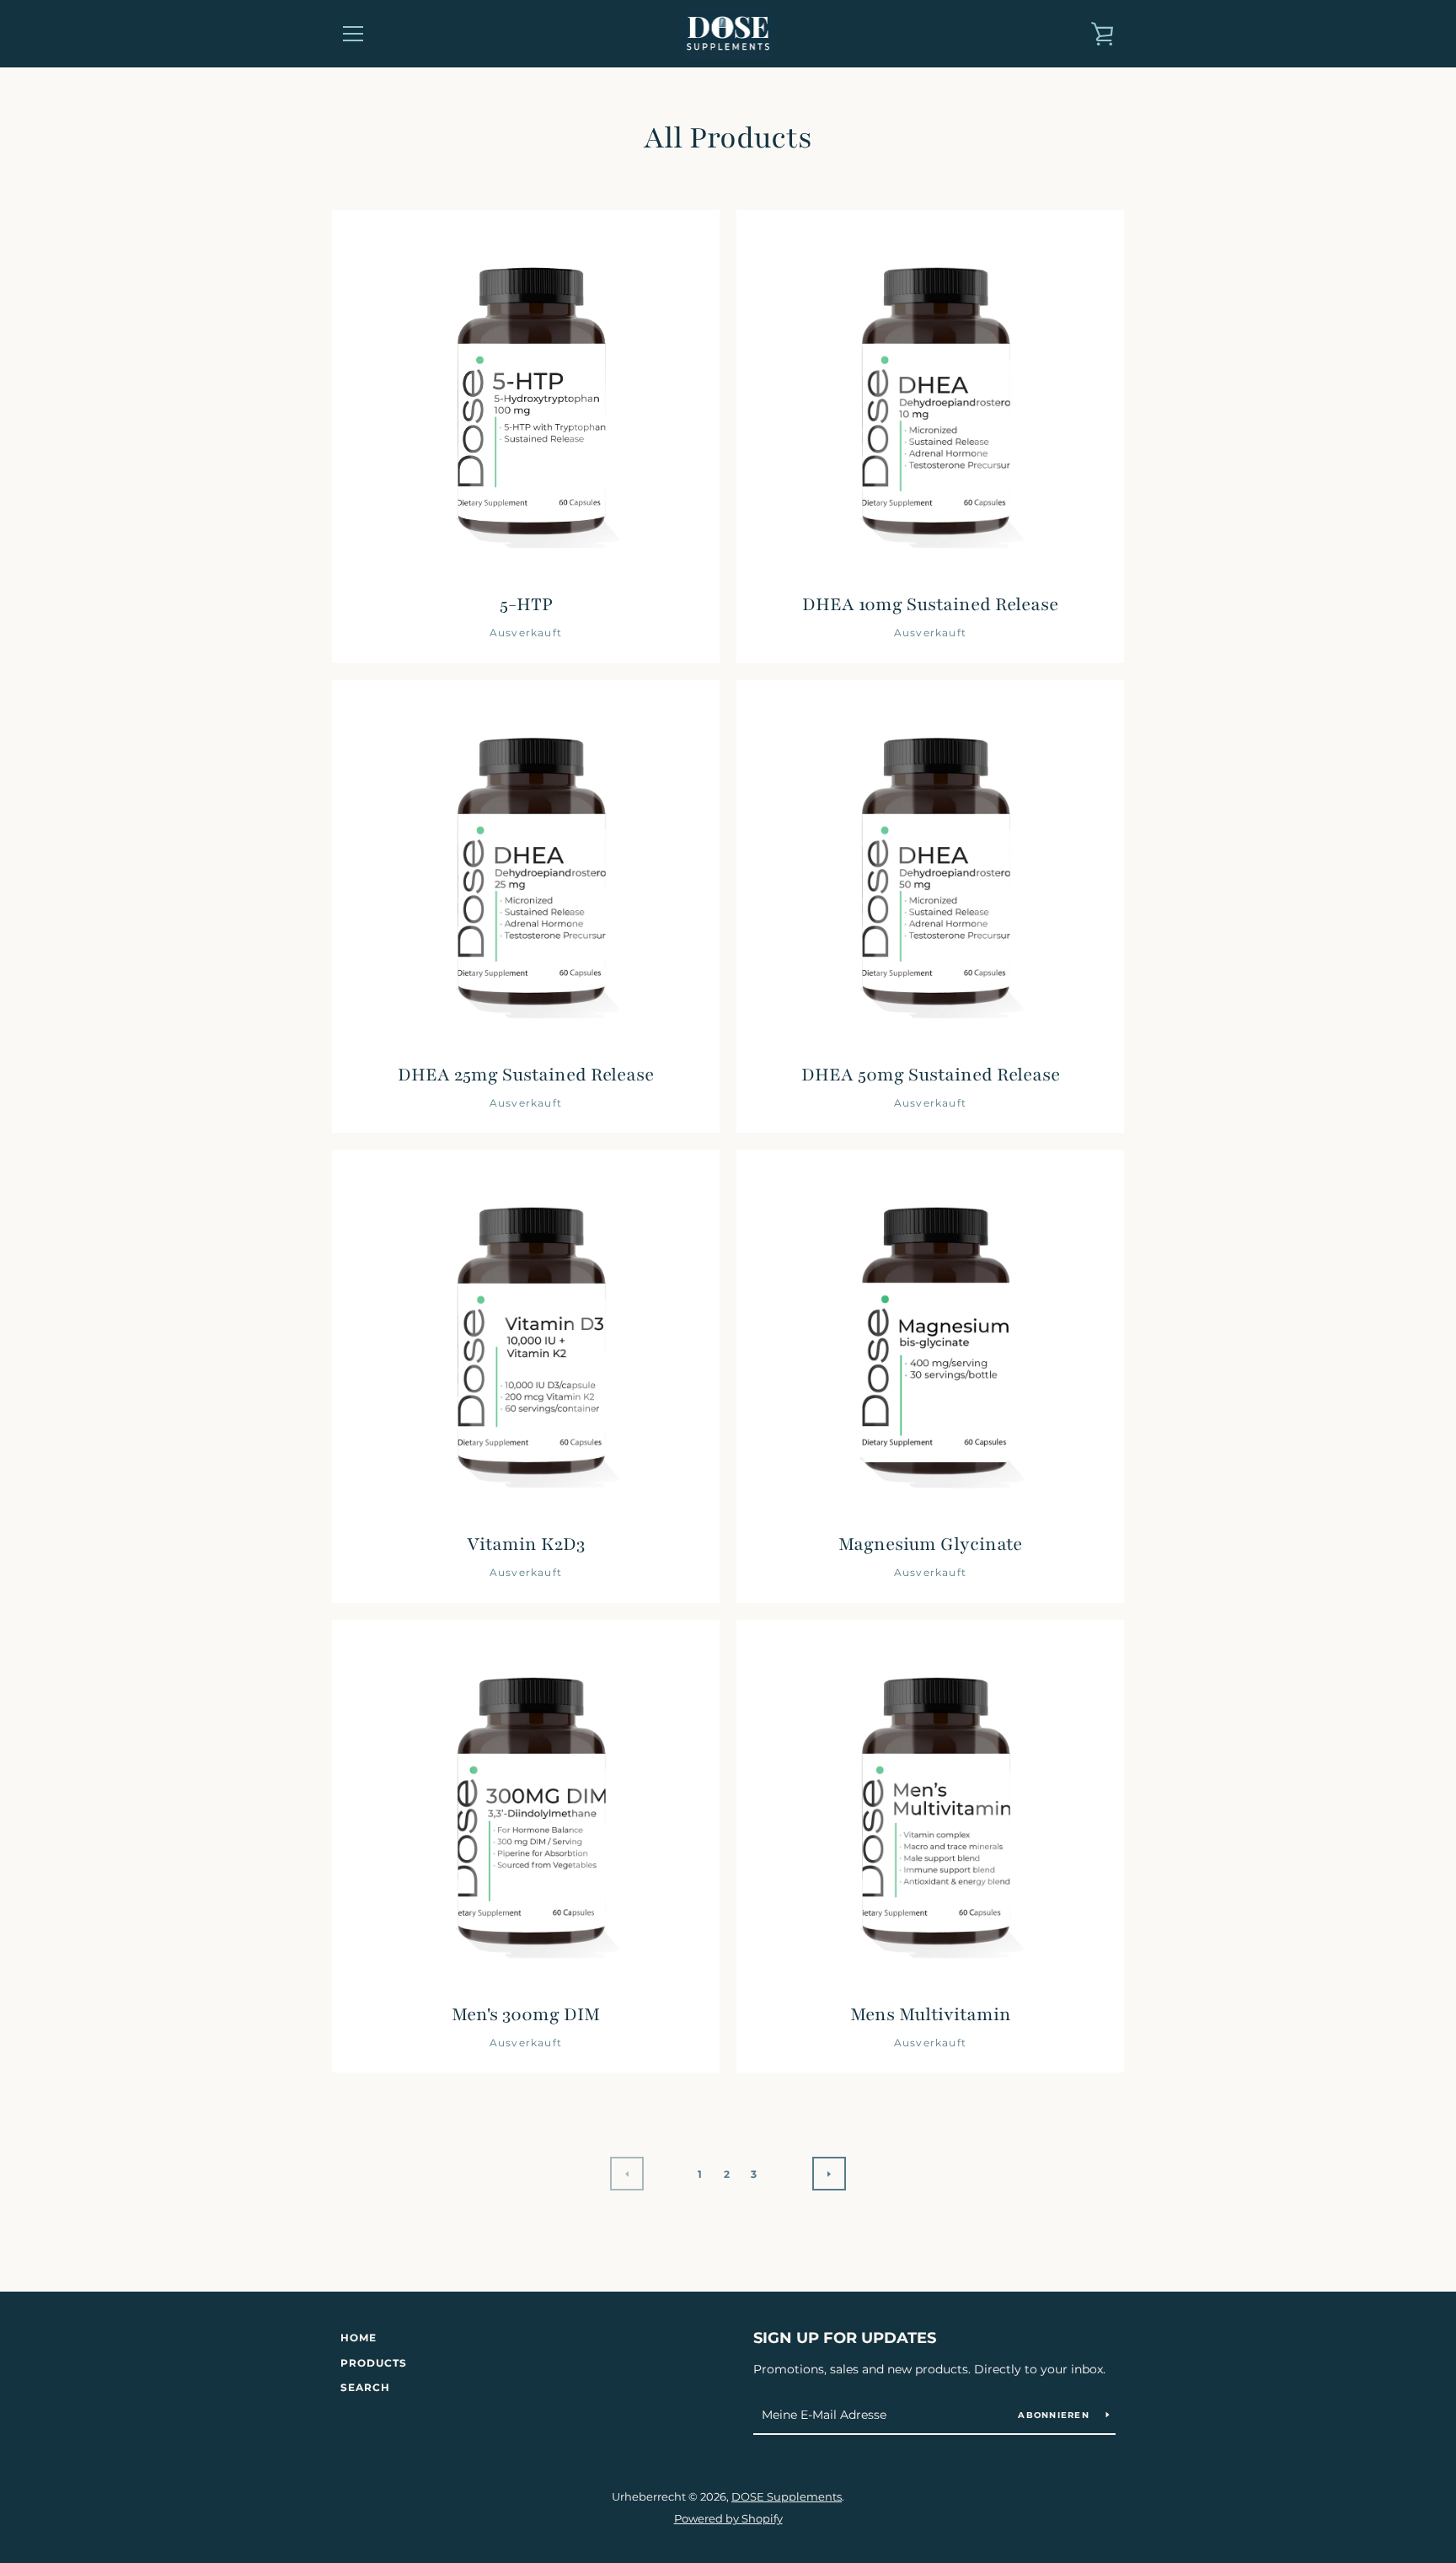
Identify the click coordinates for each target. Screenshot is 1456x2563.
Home (359, 2338)
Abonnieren (1055, 2415)
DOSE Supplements (787, 2497)
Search (365, 2387)
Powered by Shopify (728, 2519)
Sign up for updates (845, 2338)
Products (374, 2363)
